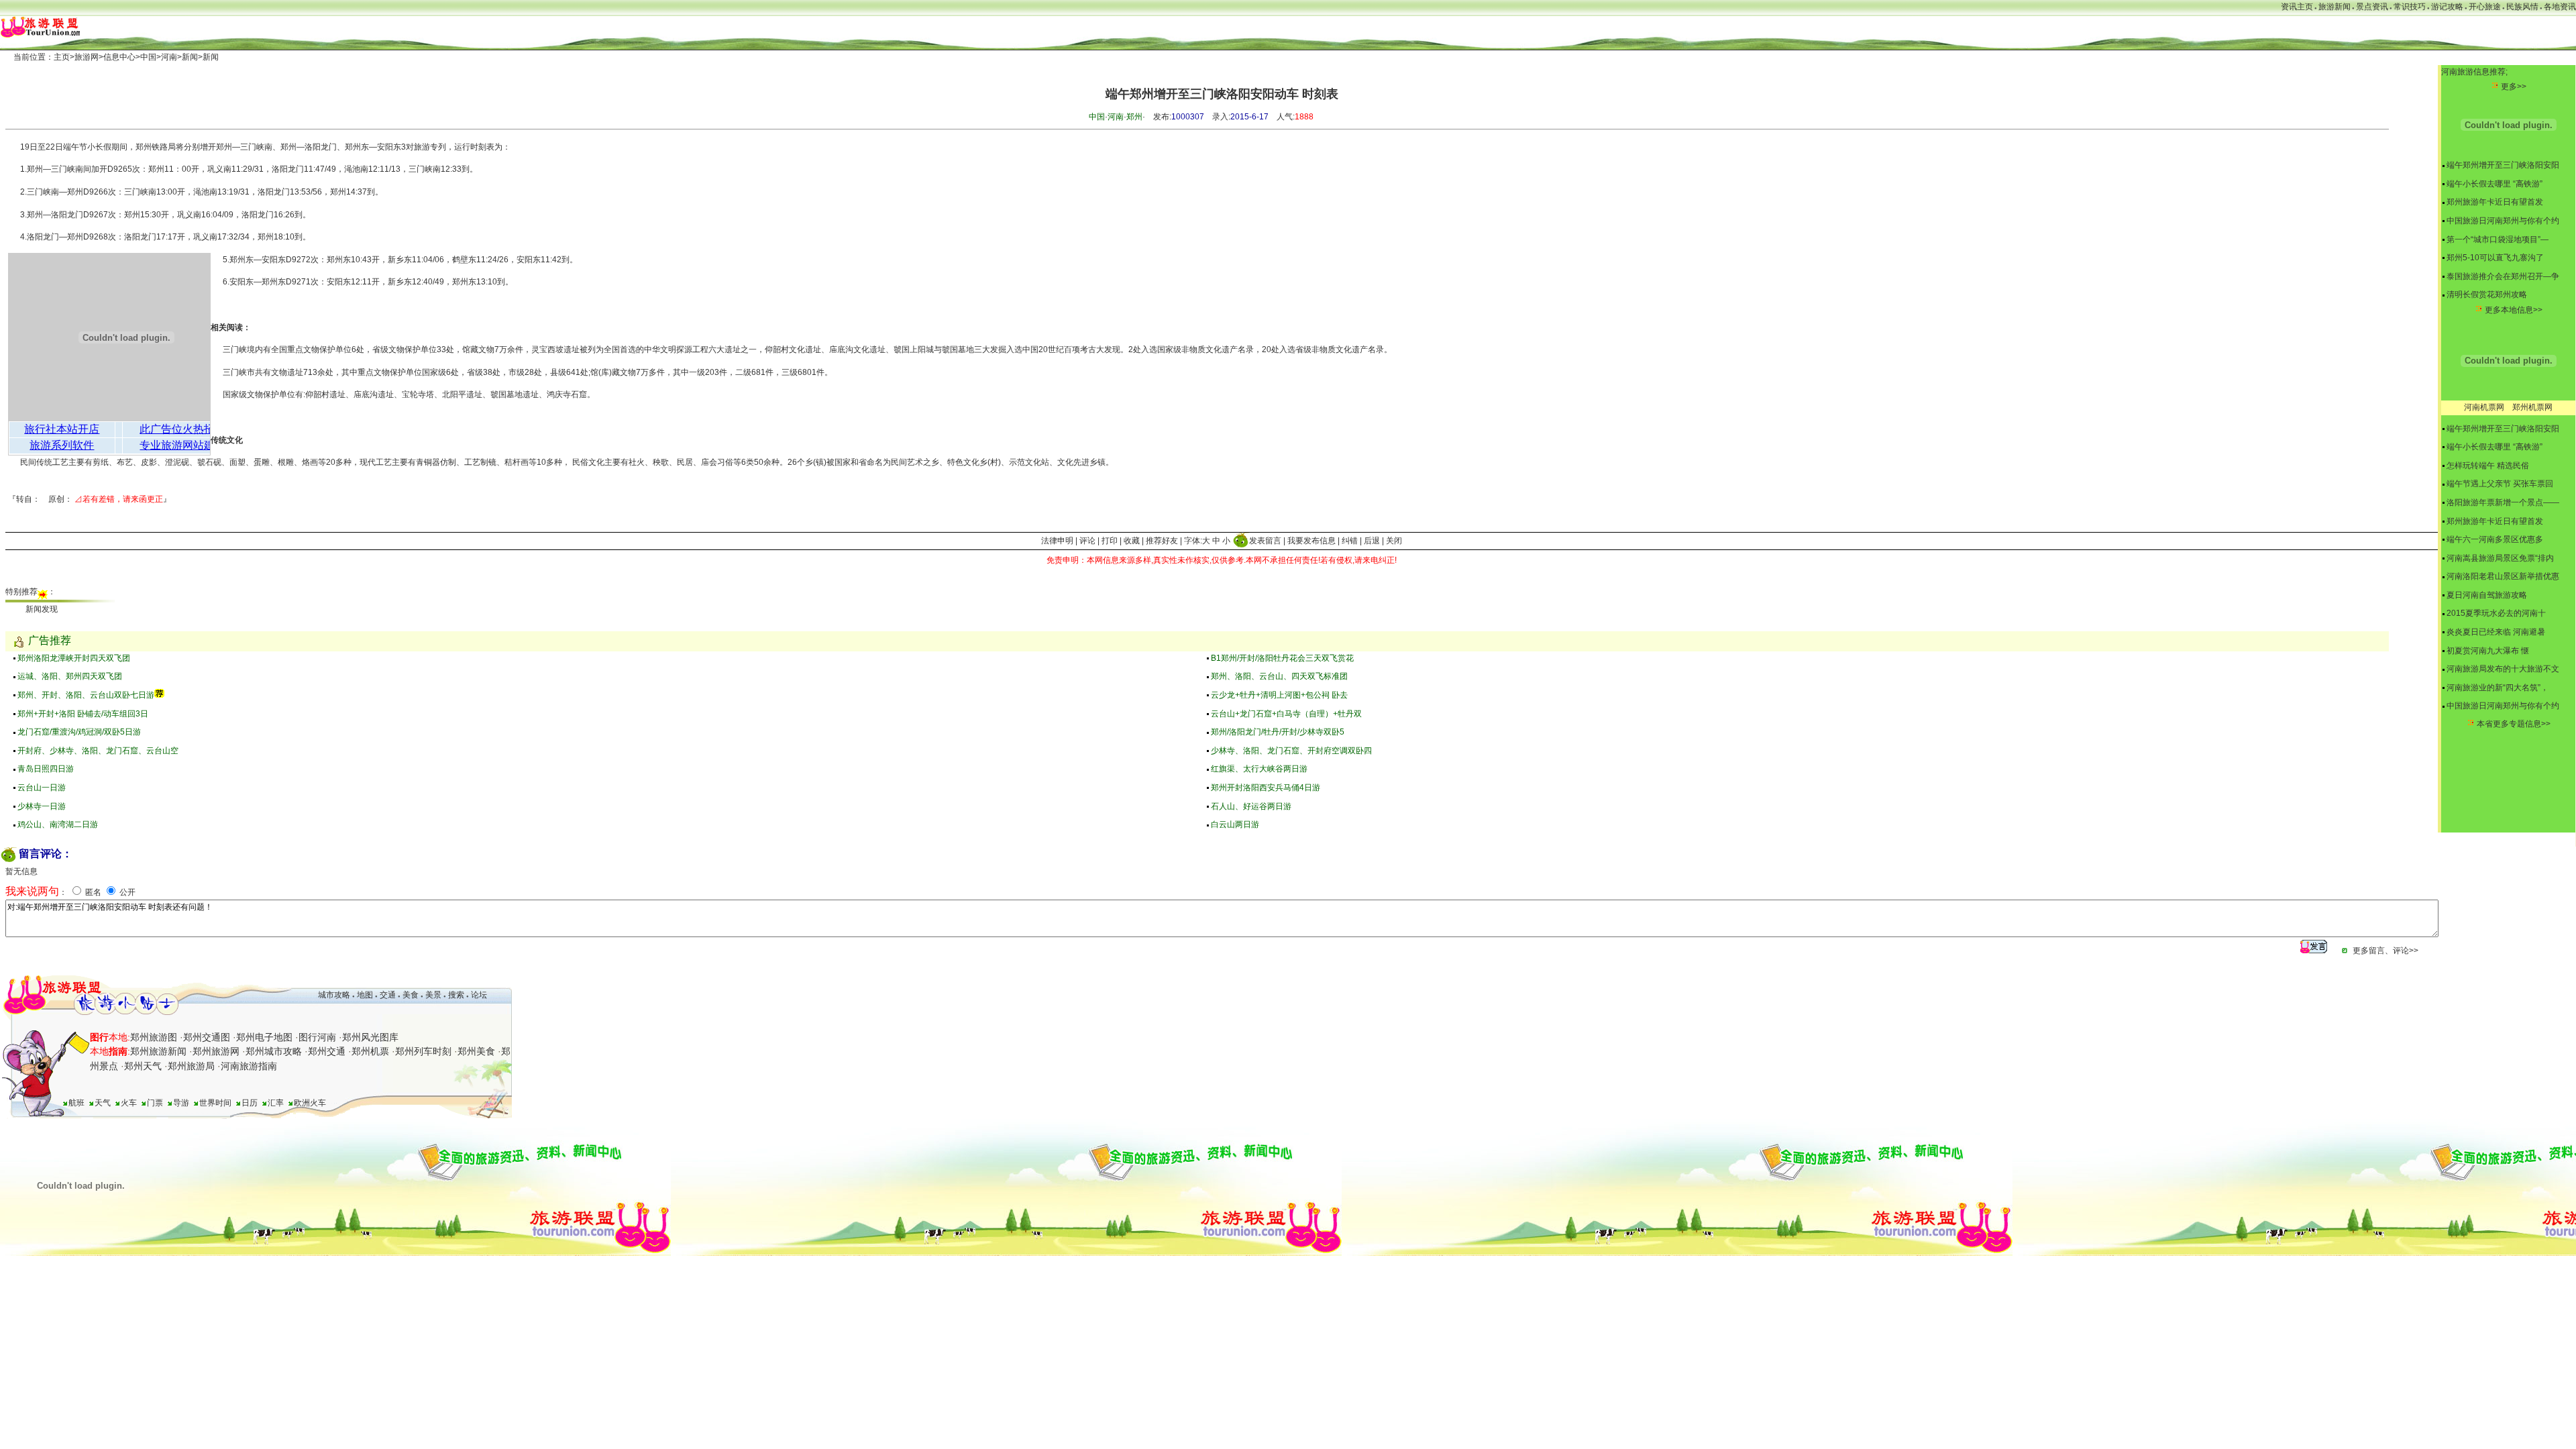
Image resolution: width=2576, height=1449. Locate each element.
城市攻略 (334, 995)
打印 (1110, 541)
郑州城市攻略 (274, 1051)
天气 (103, 1103)
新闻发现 (42, 609)
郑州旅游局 (191, 1066)
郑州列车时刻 (423, 1051)
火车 (129, 1103)
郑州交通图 (207, 1037)
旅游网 (87, 57)
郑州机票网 (2532, 407)
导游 (181, 1103)
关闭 (1394, 541)
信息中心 (119, 57)
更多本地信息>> (2514, 310)
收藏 (1132, 541)
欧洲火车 (310, 1103)
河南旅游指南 (249, 1066)
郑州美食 (476, 1051)
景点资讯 (2372, 7)
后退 (1372, 541)
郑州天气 (143, 1066)
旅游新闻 (2334, 7)
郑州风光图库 (370, 1037)
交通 (388, 995)
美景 (433, 995)
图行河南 (317, 1037)
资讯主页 (2297, 7)
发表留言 (1265, 541)
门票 (155, 1103)
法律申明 (1057, 541)
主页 (62, 57)
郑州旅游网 (216, 1051)
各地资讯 (2560, 7)
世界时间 (215, 1103)
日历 (250, 1103)
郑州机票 (370, 1051)
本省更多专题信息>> (2514, 724)
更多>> (2514, 87)
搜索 (455, 995)
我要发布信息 (1311, 541)
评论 (1087, 541)
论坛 (479, 995)
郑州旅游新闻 (158, 1051)
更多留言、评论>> (2385, 951)
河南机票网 (2484, 407)
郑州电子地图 (264, 1037)
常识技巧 (2410, 7)
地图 (365, 995)
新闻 (190, 57)
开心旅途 (2485, 7)
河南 (169, 57)
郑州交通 (327, 1051)
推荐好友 (1162, 541)
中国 (148, 57)
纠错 (1350, 541)
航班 (76, 1103)
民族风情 (2522, 7)
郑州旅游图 (154, 1037)
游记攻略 (2447, 7)
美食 (411, 995)
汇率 (276, 1103)
